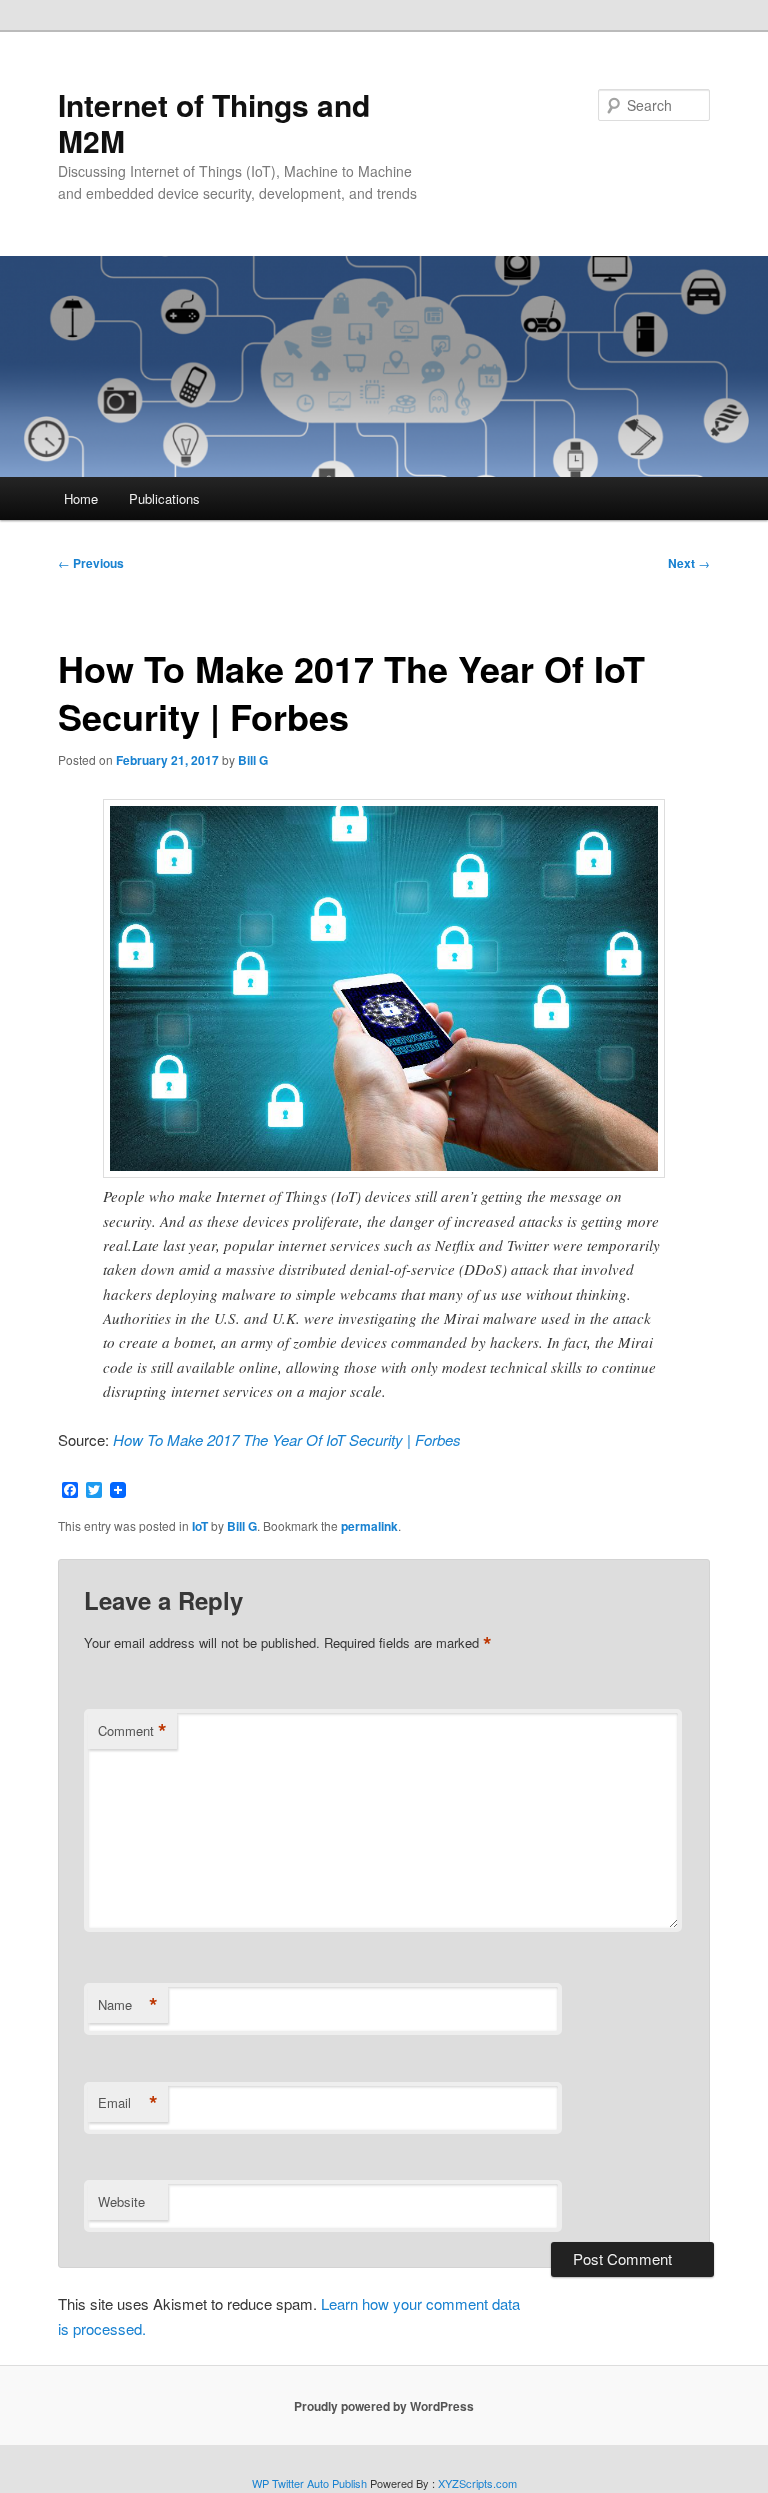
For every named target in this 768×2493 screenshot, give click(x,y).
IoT (200, 1526)
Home (81, 498)
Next (689, 563)
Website (121, 2201)
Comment (132, 1731)
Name (128, 2005)
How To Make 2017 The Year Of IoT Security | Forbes (287, 1439)
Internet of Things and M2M (214, 122)
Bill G (253, 760)
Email (128, 2103)
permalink (369, 1526)
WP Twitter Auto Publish (309, 2483)
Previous (91, 563)
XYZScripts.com (477, 2483)
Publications (164, 498)
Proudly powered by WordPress (384, 2406)
